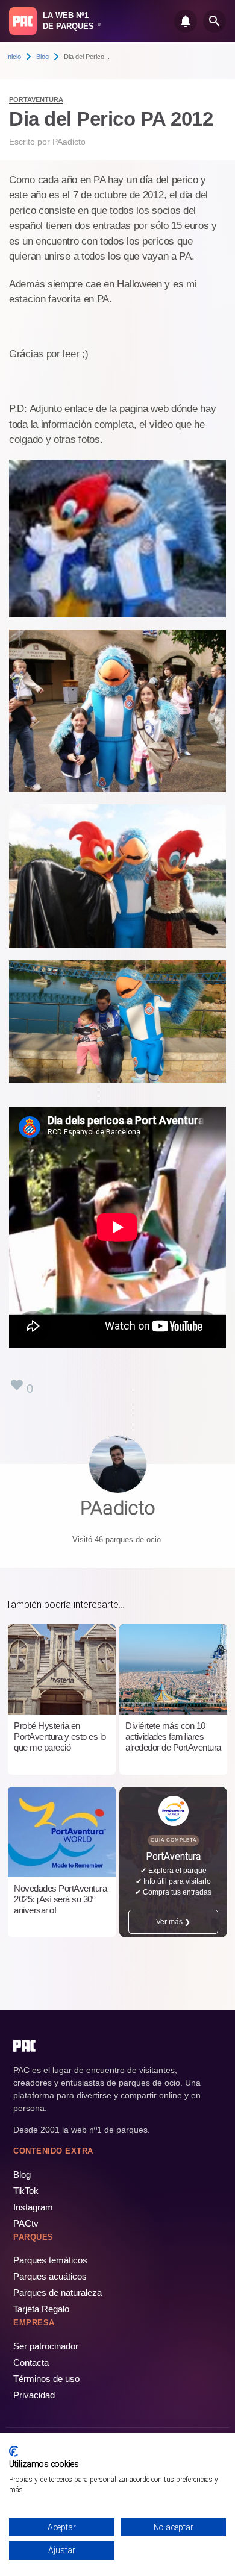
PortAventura (36, 99)
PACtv (26, 2223)
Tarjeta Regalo (41, 2309)
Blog (42, 57)
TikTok (26, 2191)
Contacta (31, 2362)
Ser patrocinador (46, 2346)
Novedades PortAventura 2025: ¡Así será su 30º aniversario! (60, 1899)
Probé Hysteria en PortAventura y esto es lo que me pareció (60, 1737)
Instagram (33, 2207)
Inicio (14, 57)
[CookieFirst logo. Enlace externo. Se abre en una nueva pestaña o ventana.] (14, 2451)
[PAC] (23, 21)
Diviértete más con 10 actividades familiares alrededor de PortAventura (173, 1737)
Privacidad (34, 2395)
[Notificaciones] (186, 21)
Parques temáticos (50, 2260)
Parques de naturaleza (58, 2293)
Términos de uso (46, 2379)
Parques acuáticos (50, 2276)
